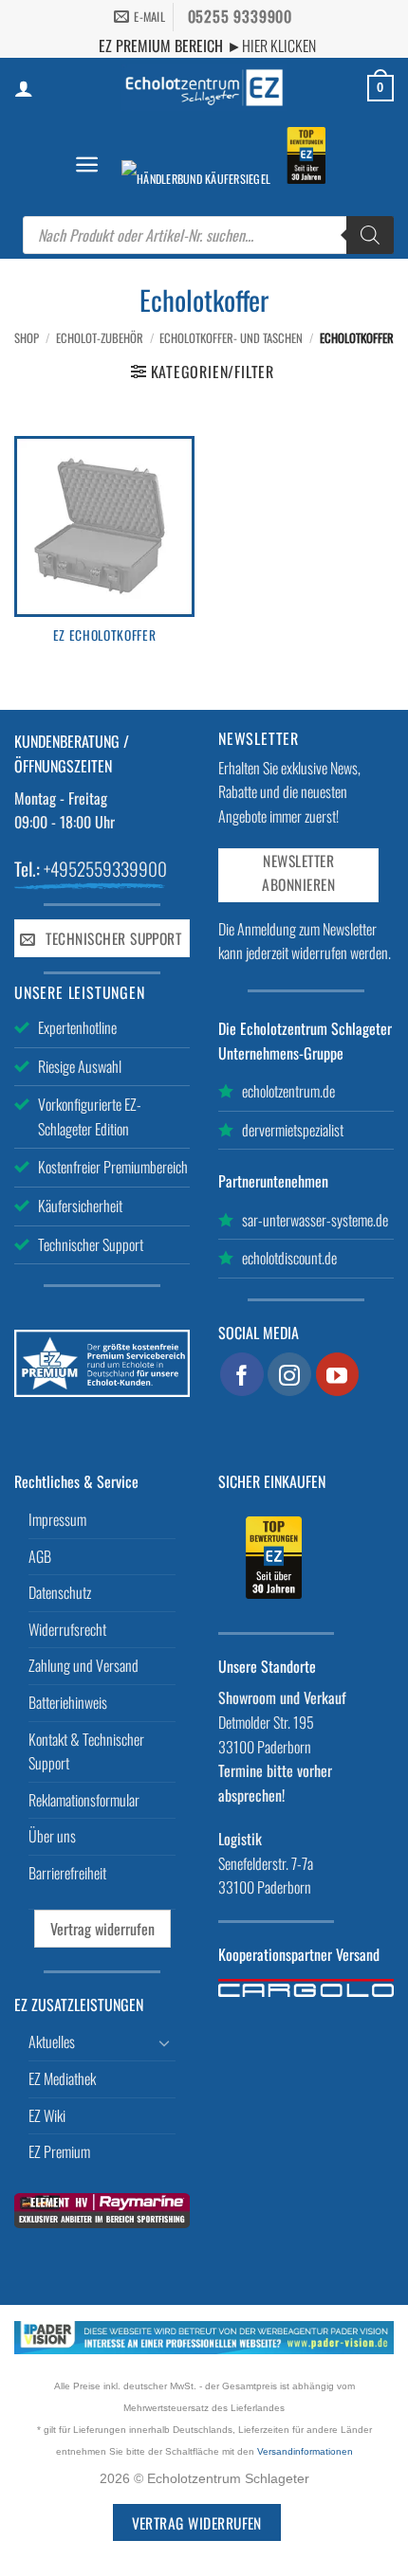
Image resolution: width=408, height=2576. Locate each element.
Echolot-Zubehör (100, 338)
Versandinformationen (305, 2451)
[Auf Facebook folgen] (242, 1374)
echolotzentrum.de (288, 1091)
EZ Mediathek (62, 2078)
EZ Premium (59, 2151)
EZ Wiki (47, 2115)
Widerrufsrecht (67, 1629)
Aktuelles (52, 2041)
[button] (87, 164)
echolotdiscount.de (289, 1258)
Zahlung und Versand (83, 1665)
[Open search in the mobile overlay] (208, 235)
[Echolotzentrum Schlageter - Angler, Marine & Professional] (204, 88)
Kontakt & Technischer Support (86, 1751)
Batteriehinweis (68, 1702)
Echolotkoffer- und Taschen (231, 338)
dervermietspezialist (293, 1130)
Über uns (52, 1836)
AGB (40, 1556)
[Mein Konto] (24, 88)
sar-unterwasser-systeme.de (315, 1220)
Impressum (57, 1519)
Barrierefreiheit (67, 1873)
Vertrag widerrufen (102, 1929)
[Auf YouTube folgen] (338, 1374)
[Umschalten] (164, 2042)
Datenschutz (60, 1592)
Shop (27, 338)
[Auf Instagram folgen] (289, 1374)
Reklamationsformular (84, 1800)
